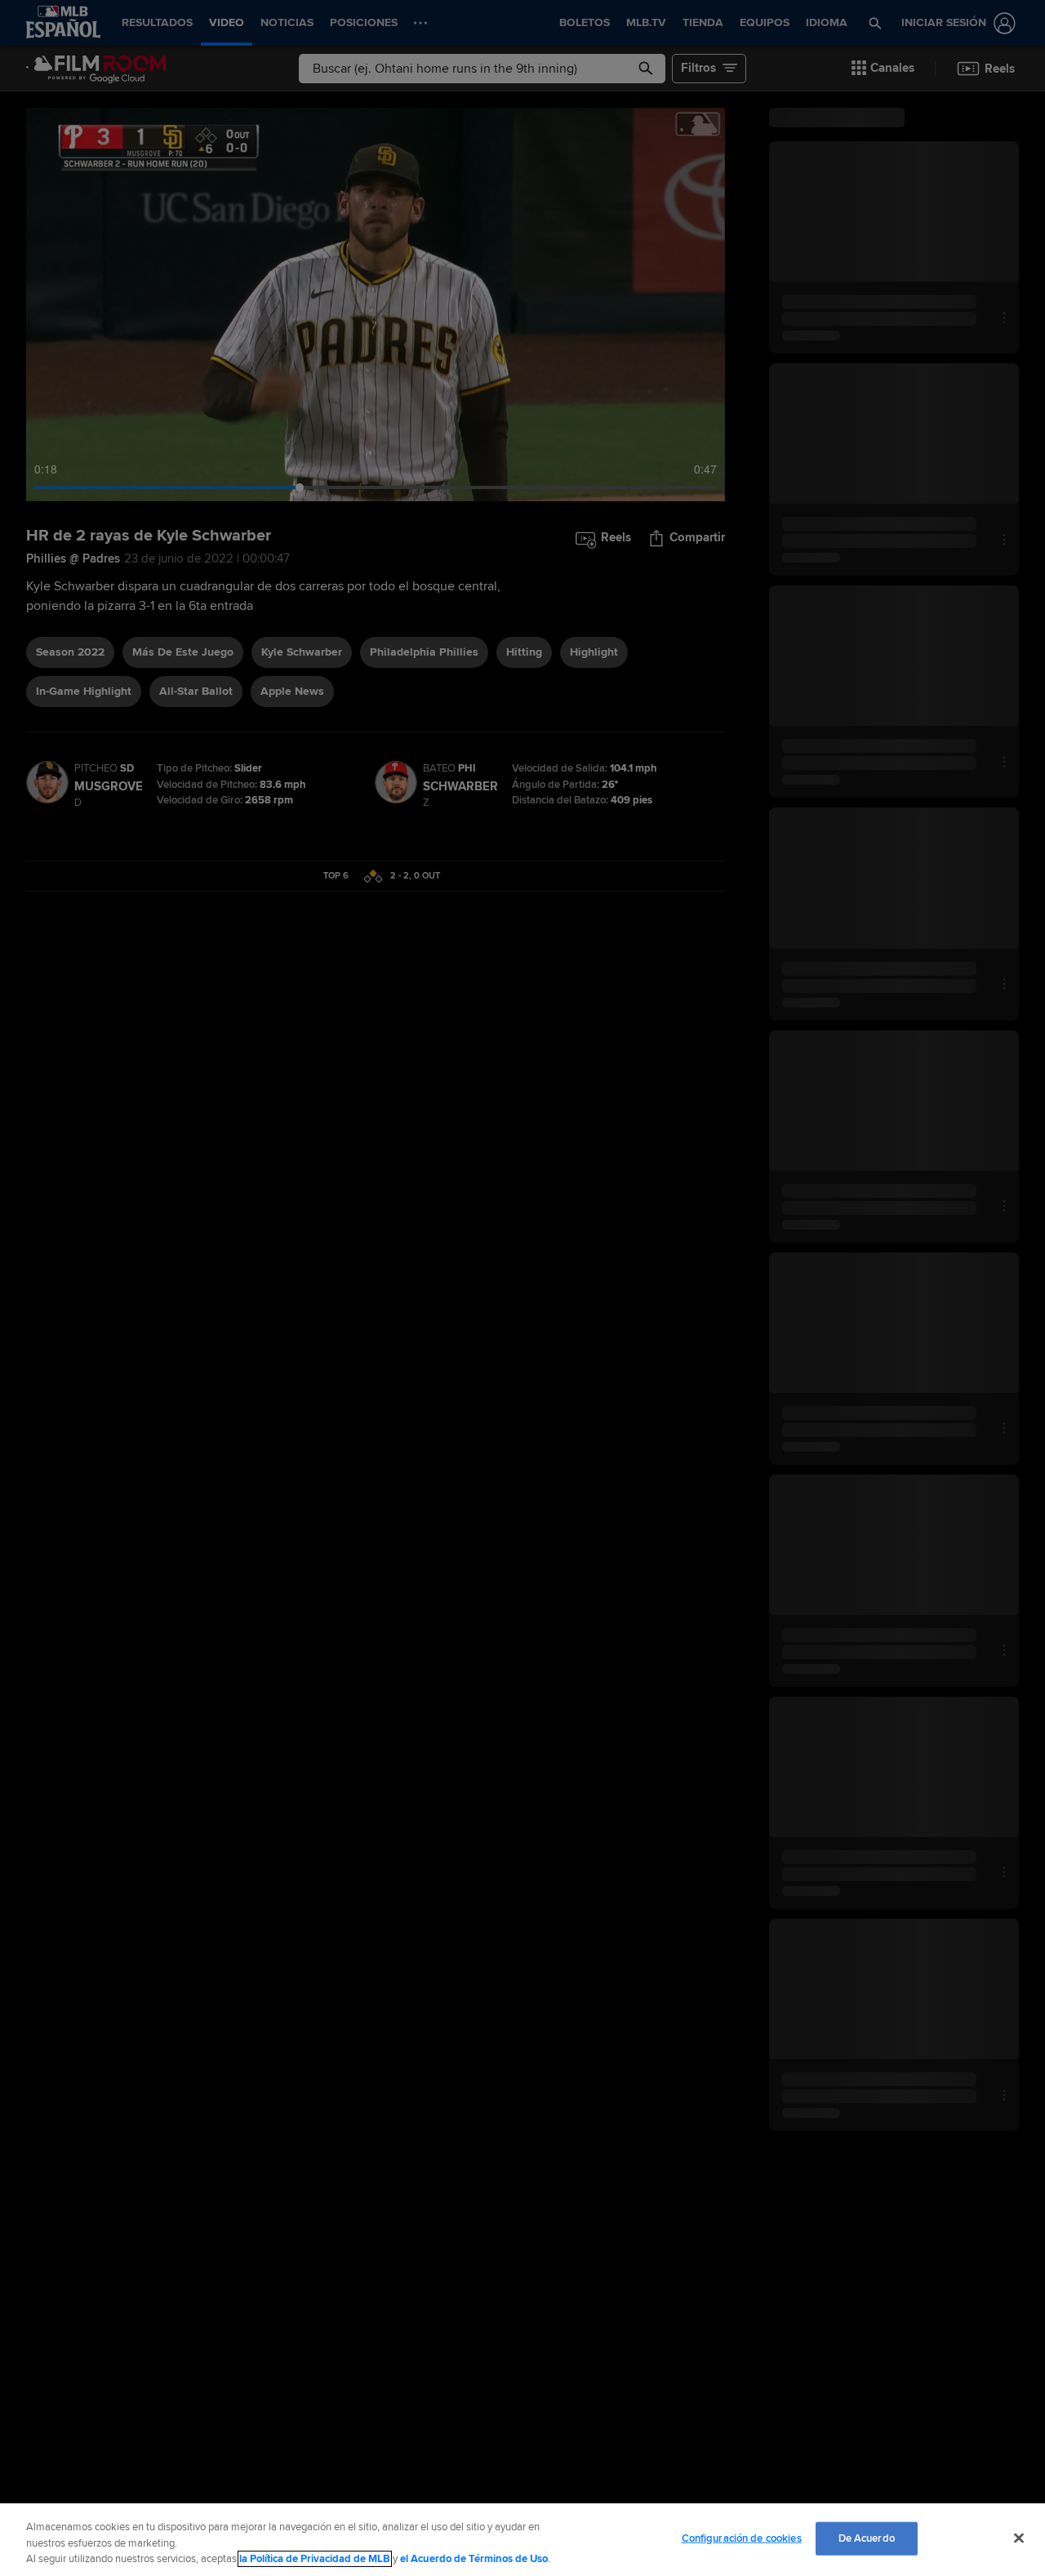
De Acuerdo (867, 2538)
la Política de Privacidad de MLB (315, 2559)
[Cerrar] (1019, 2538)
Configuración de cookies (742, 2538)
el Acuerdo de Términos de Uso (474, 2559)
